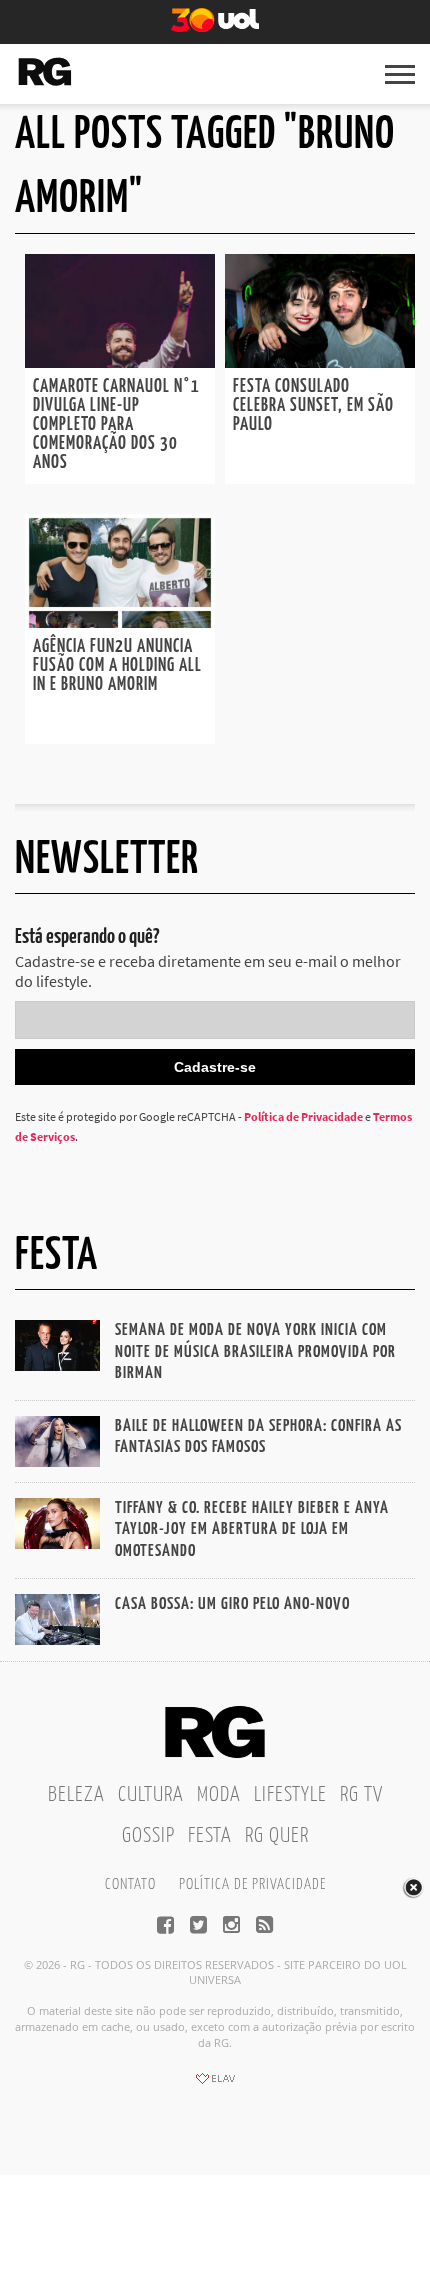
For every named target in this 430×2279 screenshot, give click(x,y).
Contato (130, 1884)
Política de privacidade (252, 1884)
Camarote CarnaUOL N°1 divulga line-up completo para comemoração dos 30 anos (116, 425)
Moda (219, 1795)
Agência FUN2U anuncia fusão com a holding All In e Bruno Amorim (117, 666)
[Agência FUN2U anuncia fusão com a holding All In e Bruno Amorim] (120, 622)
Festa (210, 1836)
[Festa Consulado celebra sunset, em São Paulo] (320, 362)
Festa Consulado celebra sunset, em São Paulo (313, 406)
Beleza (76, 1795)
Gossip (148, 1836)
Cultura (151, 1795)
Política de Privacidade (303, 1116)
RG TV (361, 1795)
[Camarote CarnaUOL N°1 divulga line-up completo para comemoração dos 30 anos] (120, 362)
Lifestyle (290, 1795)
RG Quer (277, 1836)
